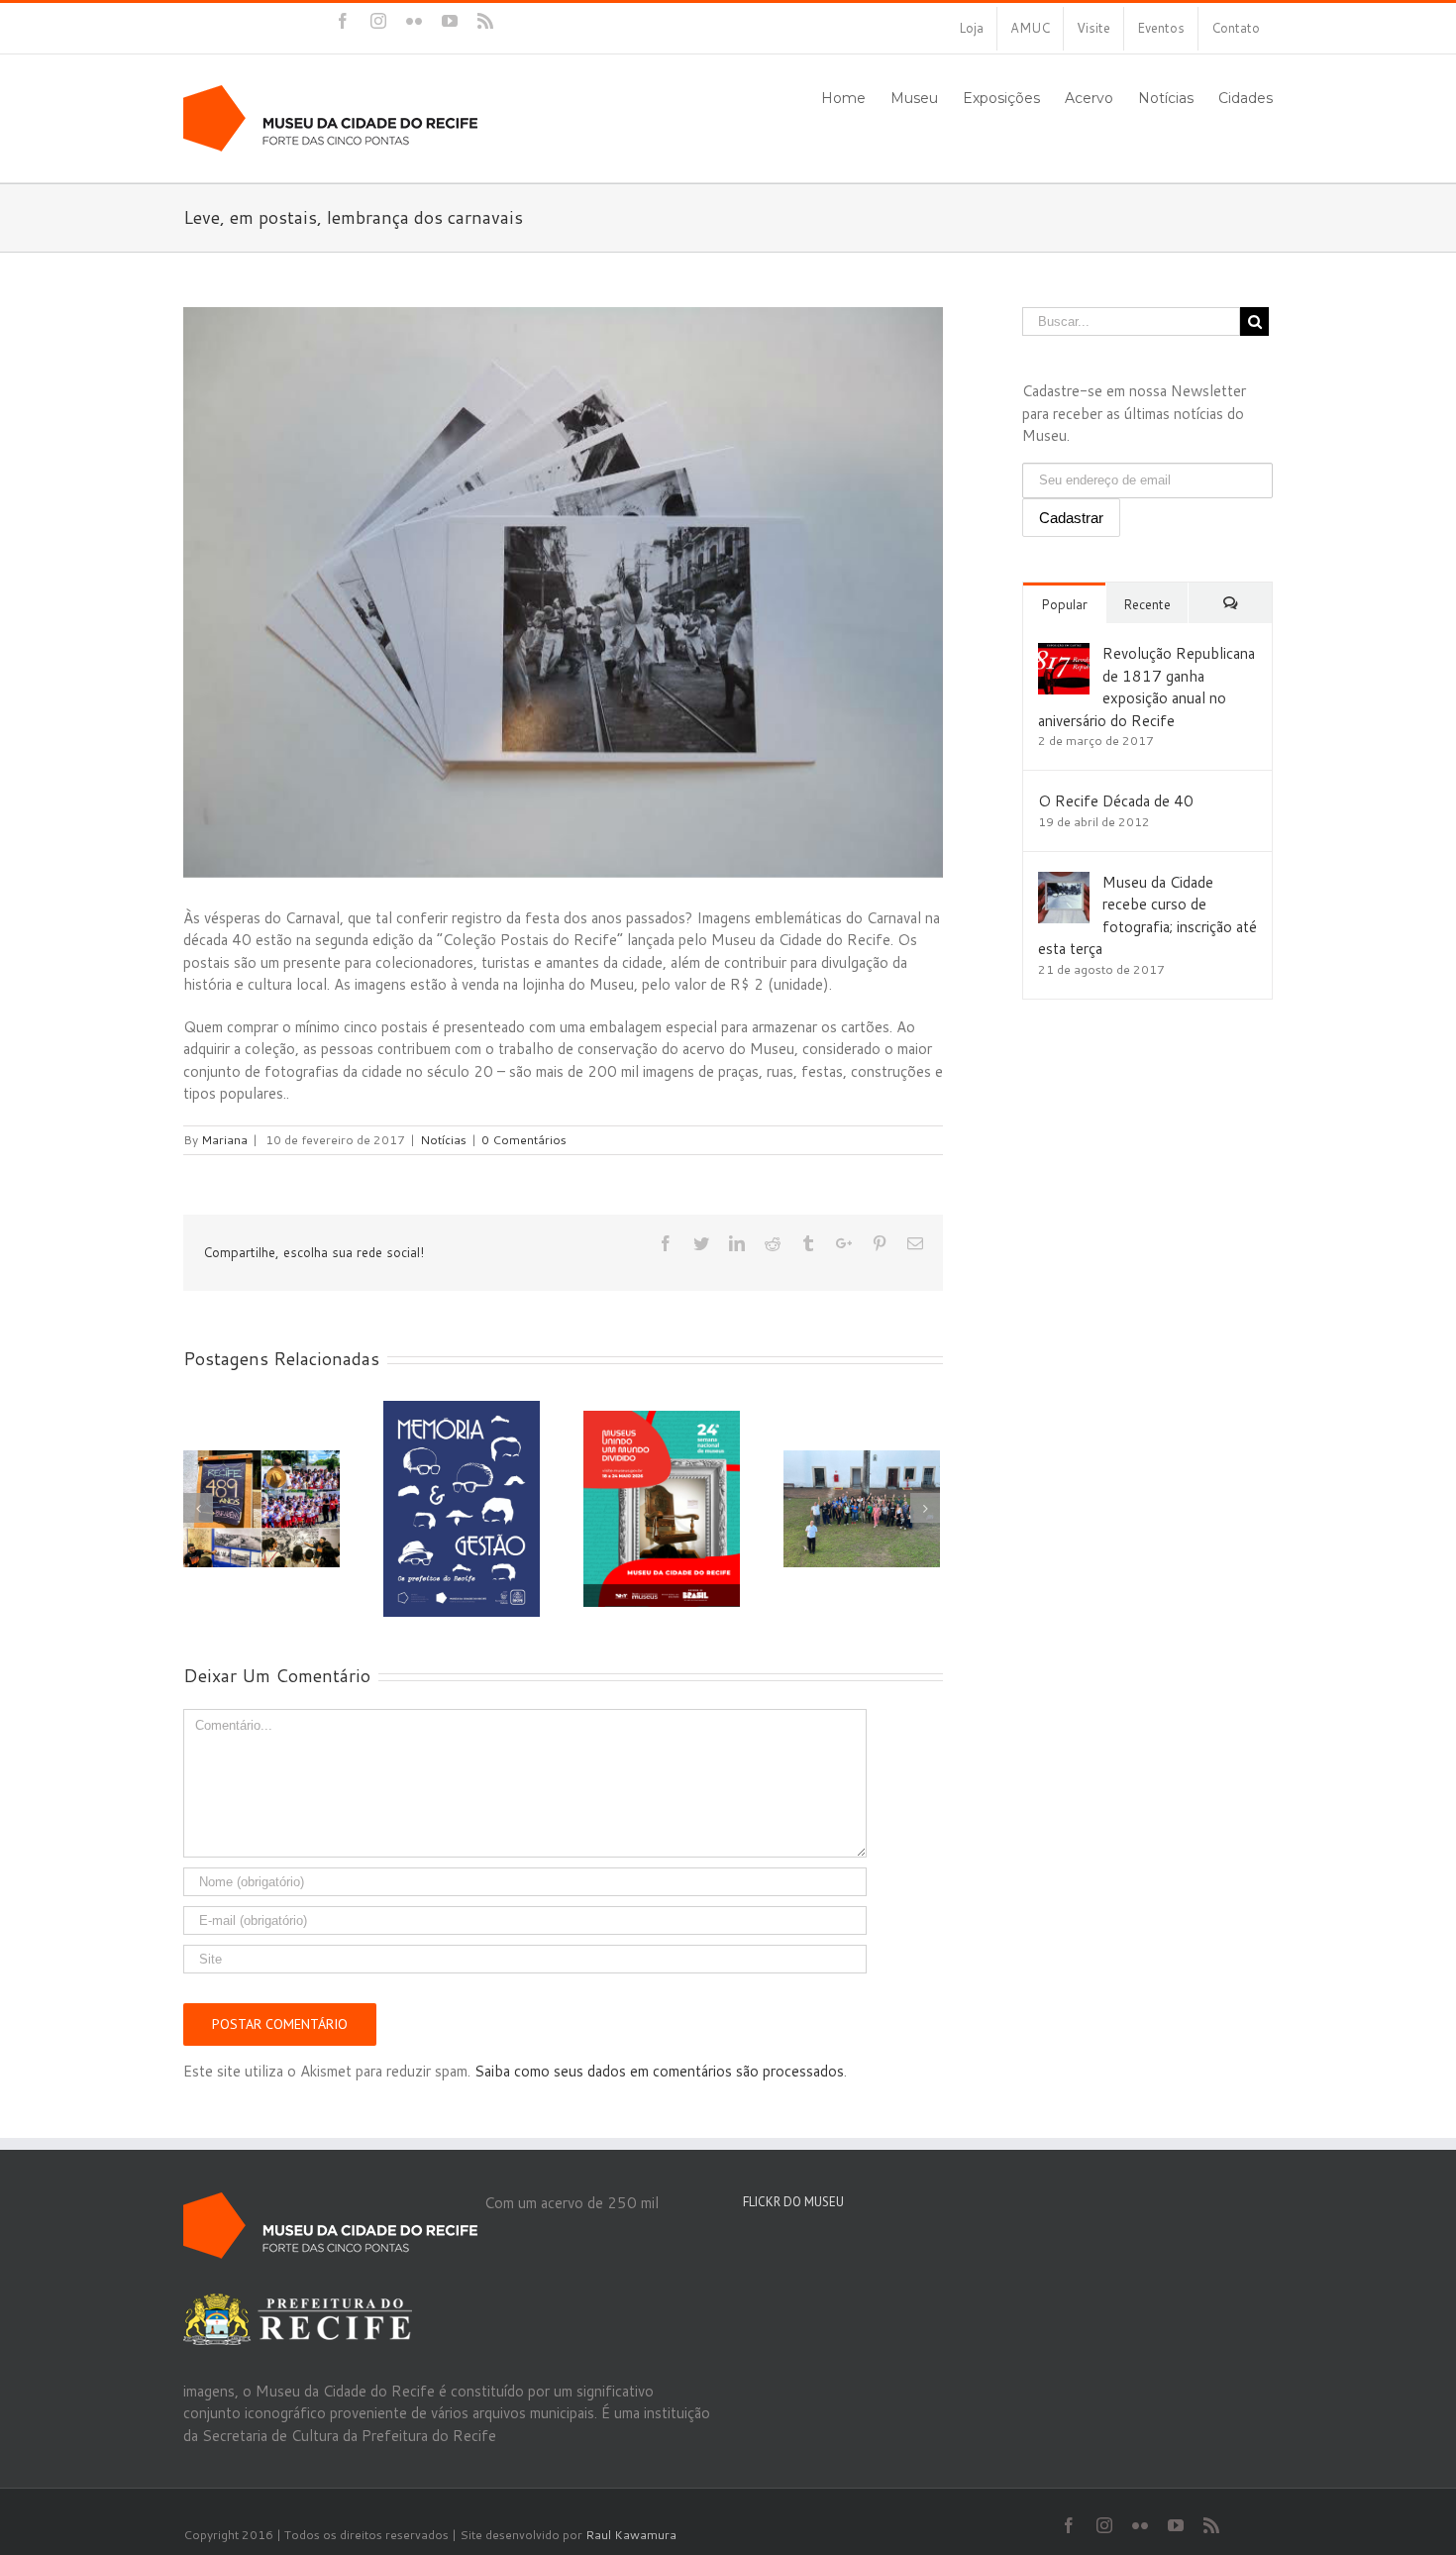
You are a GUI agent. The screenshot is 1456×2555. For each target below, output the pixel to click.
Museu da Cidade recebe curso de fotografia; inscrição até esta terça (1147, 916)
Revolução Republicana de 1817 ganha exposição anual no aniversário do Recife (1146, 687)
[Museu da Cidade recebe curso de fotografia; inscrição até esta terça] (1064, 882)
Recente (1147, 604)
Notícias (443, 1140)
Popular (1064, 604)
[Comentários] (1230, 603)
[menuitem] (971, 29)
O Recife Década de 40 (1116, 801)
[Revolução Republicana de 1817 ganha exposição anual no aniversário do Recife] (1064, 653)
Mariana (224, 1140)
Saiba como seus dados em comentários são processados (659, 2071)
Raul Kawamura (631, 2535)
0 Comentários (524, 1140)
